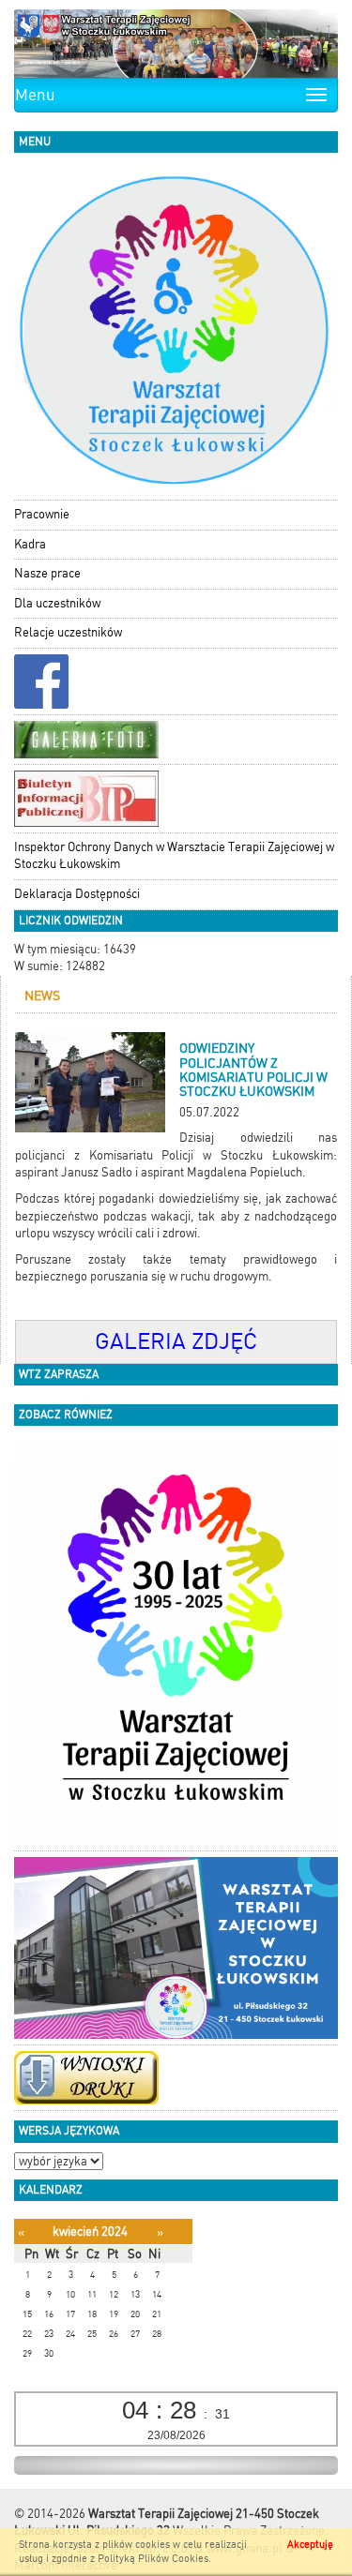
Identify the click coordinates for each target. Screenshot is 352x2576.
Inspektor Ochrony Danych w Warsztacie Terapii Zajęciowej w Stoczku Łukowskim (174, 856)
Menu (35, 95)
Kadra (30, 544)
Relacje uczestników (68, 632)
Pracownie (42, 514)
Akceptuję (310, 2545)
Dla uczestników (57, 603)
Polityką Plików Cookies (153, 2559)
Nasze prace (47, 573)
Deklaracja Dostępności (77, 894)
